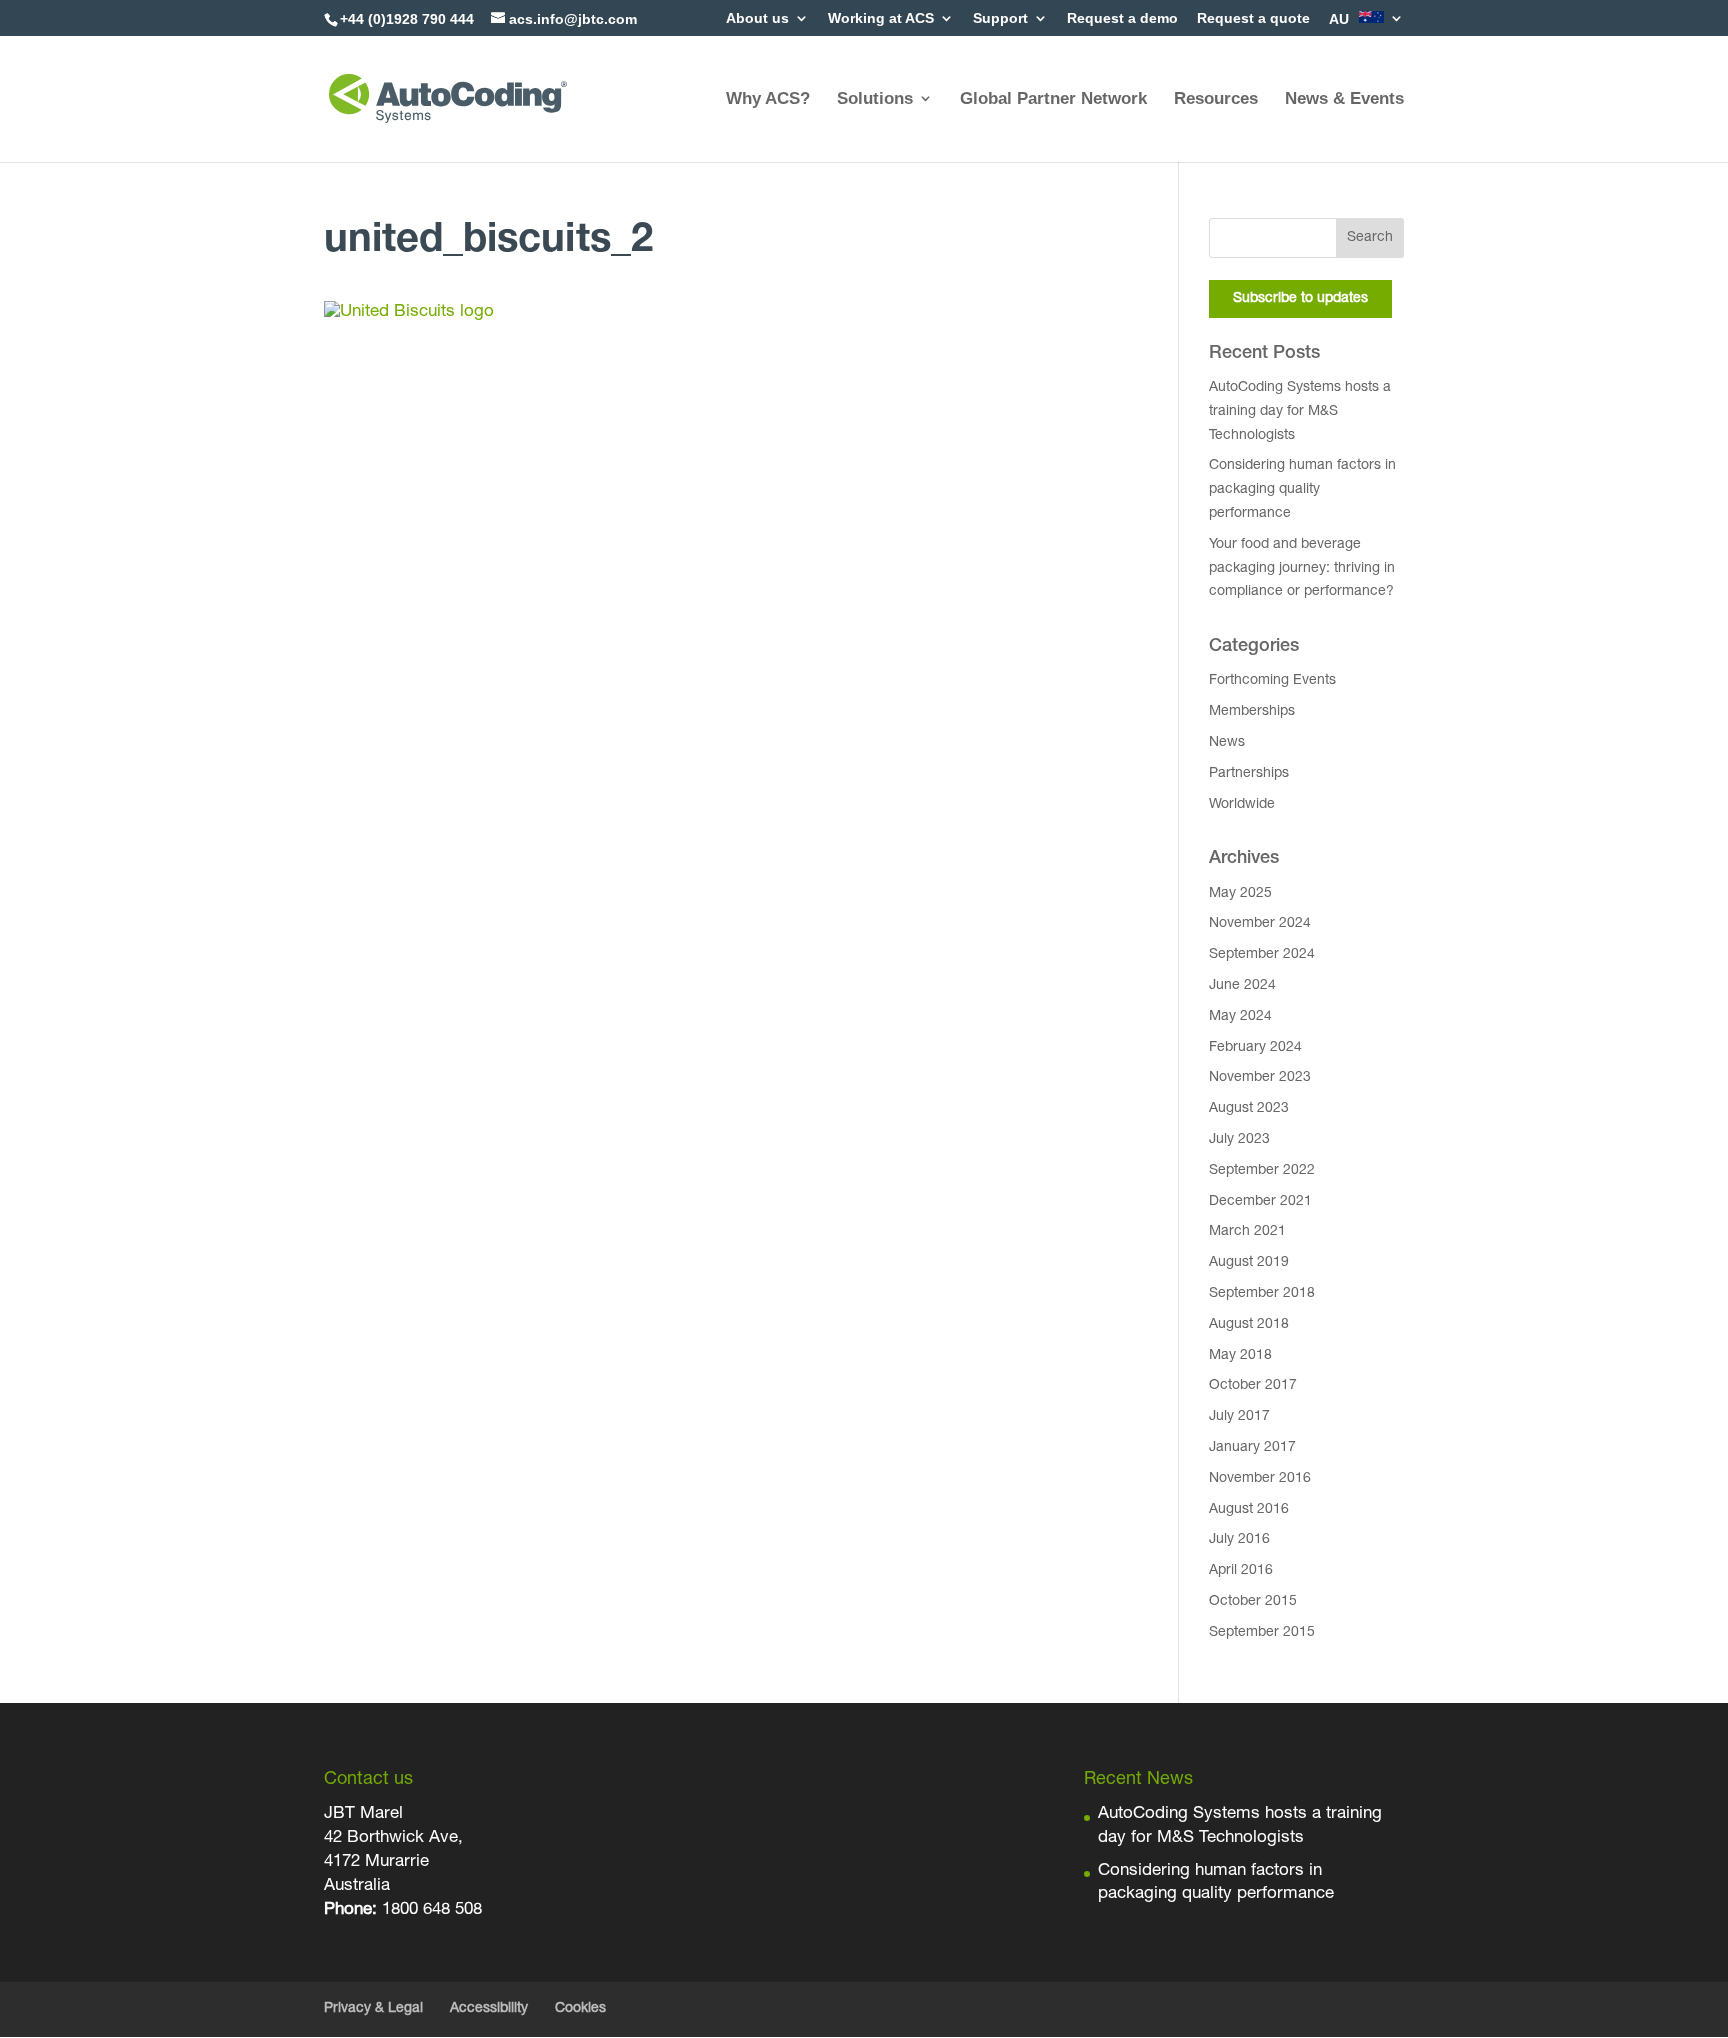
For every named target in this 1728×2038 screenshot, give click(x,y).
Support (1000, 18)
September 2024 (1262, 955)
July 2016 (1239, 1540)
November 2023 (1260, 1078)
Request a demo (1122, 18)
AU (1341, 19)
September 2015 (1262, 1633)
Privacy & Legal (373, 2009)
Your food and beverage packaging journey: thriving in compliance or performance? (1302, 569)
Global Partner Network (1053, 98)
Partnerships (1249, 774)
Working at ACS (881, 18)
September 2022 (1262, 1171)
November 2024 (1260, 924)
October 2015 (1253, 1602)
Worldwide (1242, 805)
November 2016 (1260, 1479)
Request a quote (1253, 18)
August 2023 (1249, 1109)
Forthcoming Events (1272, 681)
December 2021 (1260, 1202)
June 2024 (1242, 986)
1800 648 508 (429, 1910)
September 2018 (1262, 1294)
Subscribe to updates (1300, 299)
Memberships (1252, 712)
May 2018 (1240, 1356)
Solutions (875, 98)
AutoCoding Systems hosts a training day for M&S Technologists (1300, 412)
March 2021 (1247, 1232)
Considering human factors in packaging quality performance (1302, 490)
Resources (1216, 98)
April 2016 (1241, 1571)
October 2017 (1253, 1386)
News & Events (1344, 98)
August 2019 (1249, 1263)
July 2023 (1239, 1140)
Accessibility (489, 2009)
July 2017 (1239, 1417)
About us (757, 18)
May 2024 (1240, 1017)
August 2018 (1249, 1325)
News (1227, 743)
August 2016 (1249, 1510)
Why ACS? (768, 98)
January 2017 (1252, 1448)
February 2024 (1255, 1048)
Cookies (580, 2009)
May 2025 (1240, 894)
